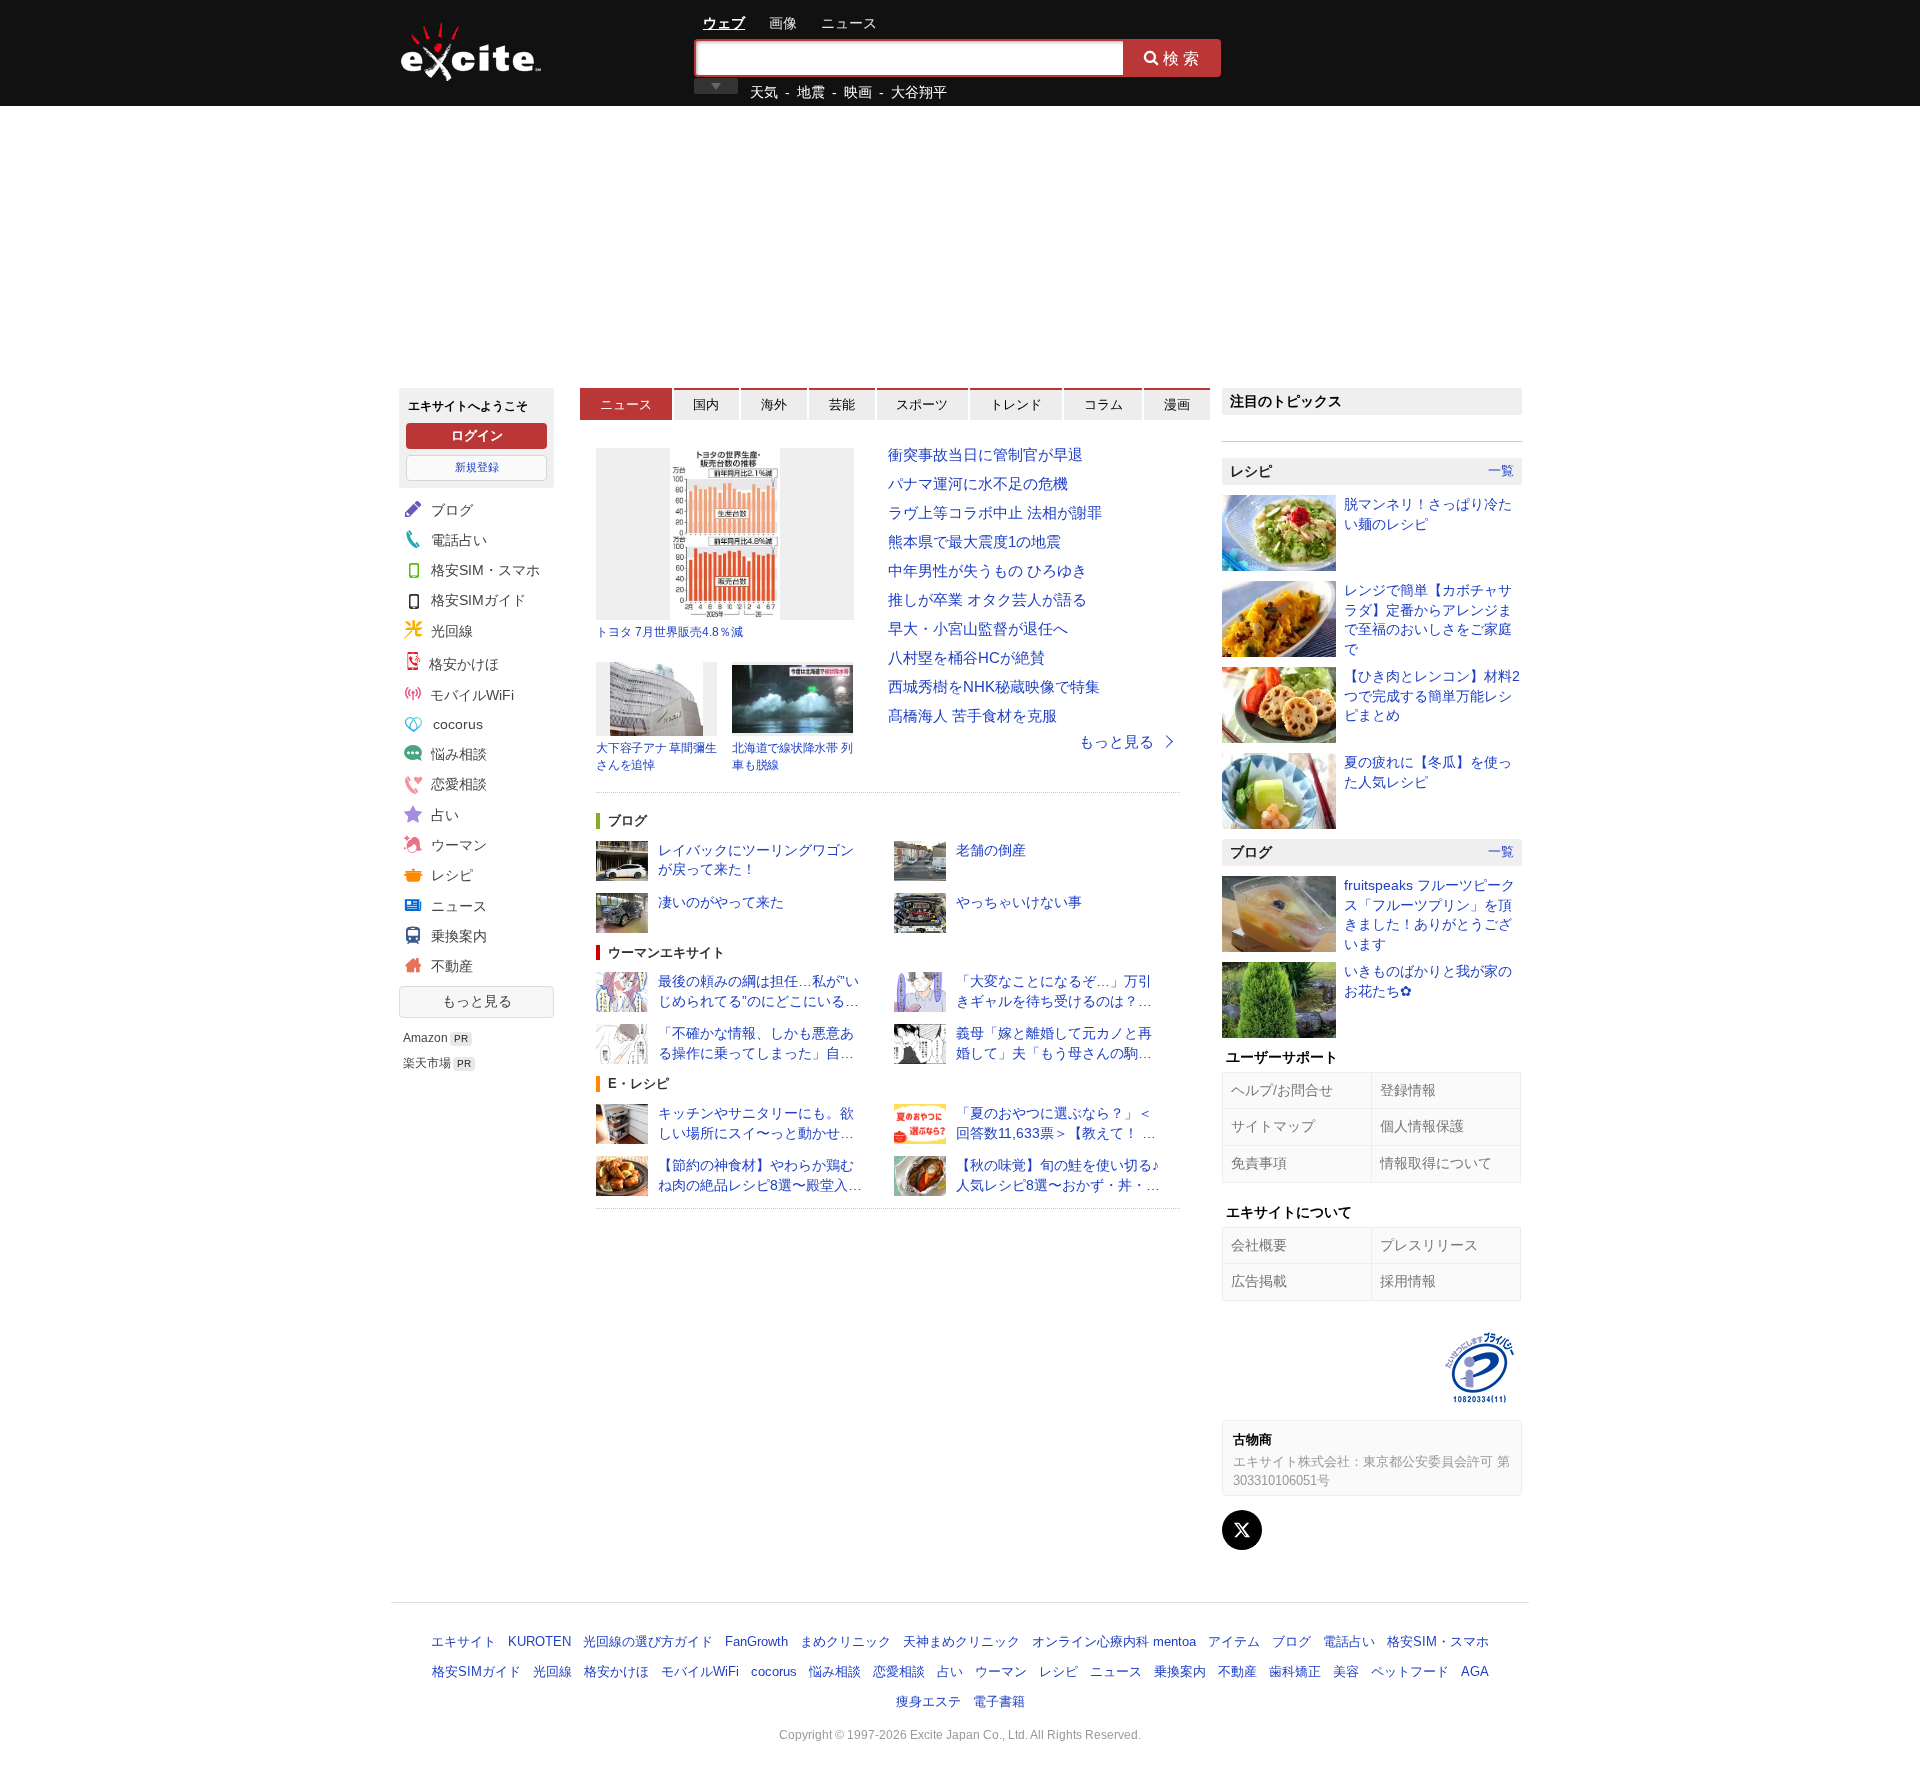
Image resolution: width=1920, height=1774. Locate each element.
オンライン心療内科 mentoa (1114, 1641)
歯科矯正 (1295, 1671)
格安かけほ (462, 664)
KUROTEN (539, 1641)
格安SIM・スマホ (483, 570)
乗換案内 (457, 936)
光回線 (450, 631)
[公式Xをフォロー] (1242, 1530)
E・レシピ (638, 1083)
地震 (811, 92)
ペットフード (1410, 1671)
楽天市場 (427, 1063)
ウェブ (724, 23)
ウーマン (457, 845)
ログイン (477, 435)
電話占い (457, 540)
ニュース (849, 23)
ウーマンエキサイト (666, 952)
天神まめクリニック (961, 1641)
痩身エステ (928, 1701)
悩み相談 (457, 754)
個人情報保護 (1422, 1126)
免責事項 (1259, 1163)
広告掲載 (1259, 1281)
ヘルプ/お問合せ (1282, 1090)
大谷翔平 (919, 92)
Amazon (425, 1038)
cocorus (456, 724)
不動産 (450, 966)
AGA (1475, 1671)
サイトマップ (1273, 1126)
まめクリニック (845, 1641)
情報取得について (1436, 1163)
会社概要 (1259, 1245)
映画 (858, 92)
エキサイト (471, 52)
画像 (783, 23)
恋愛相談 (457, 784)
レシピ (450, 875)
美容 (1346, 1671)
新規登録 (477, 467)
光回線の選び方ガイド (648, 1641)
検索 (1183, 58)
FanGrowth (756, 1641)
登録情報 (1408, 1090)
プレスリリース (1429, 1245)
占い (443, 815)
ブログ (450, 510)
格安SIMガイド (476, 600)
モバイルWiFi (470, 695)
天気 (764, 92)
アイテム (1234, 1641)
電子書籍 (999, 1701)
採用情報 (1408, 1281)
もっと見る (477, 1001)
